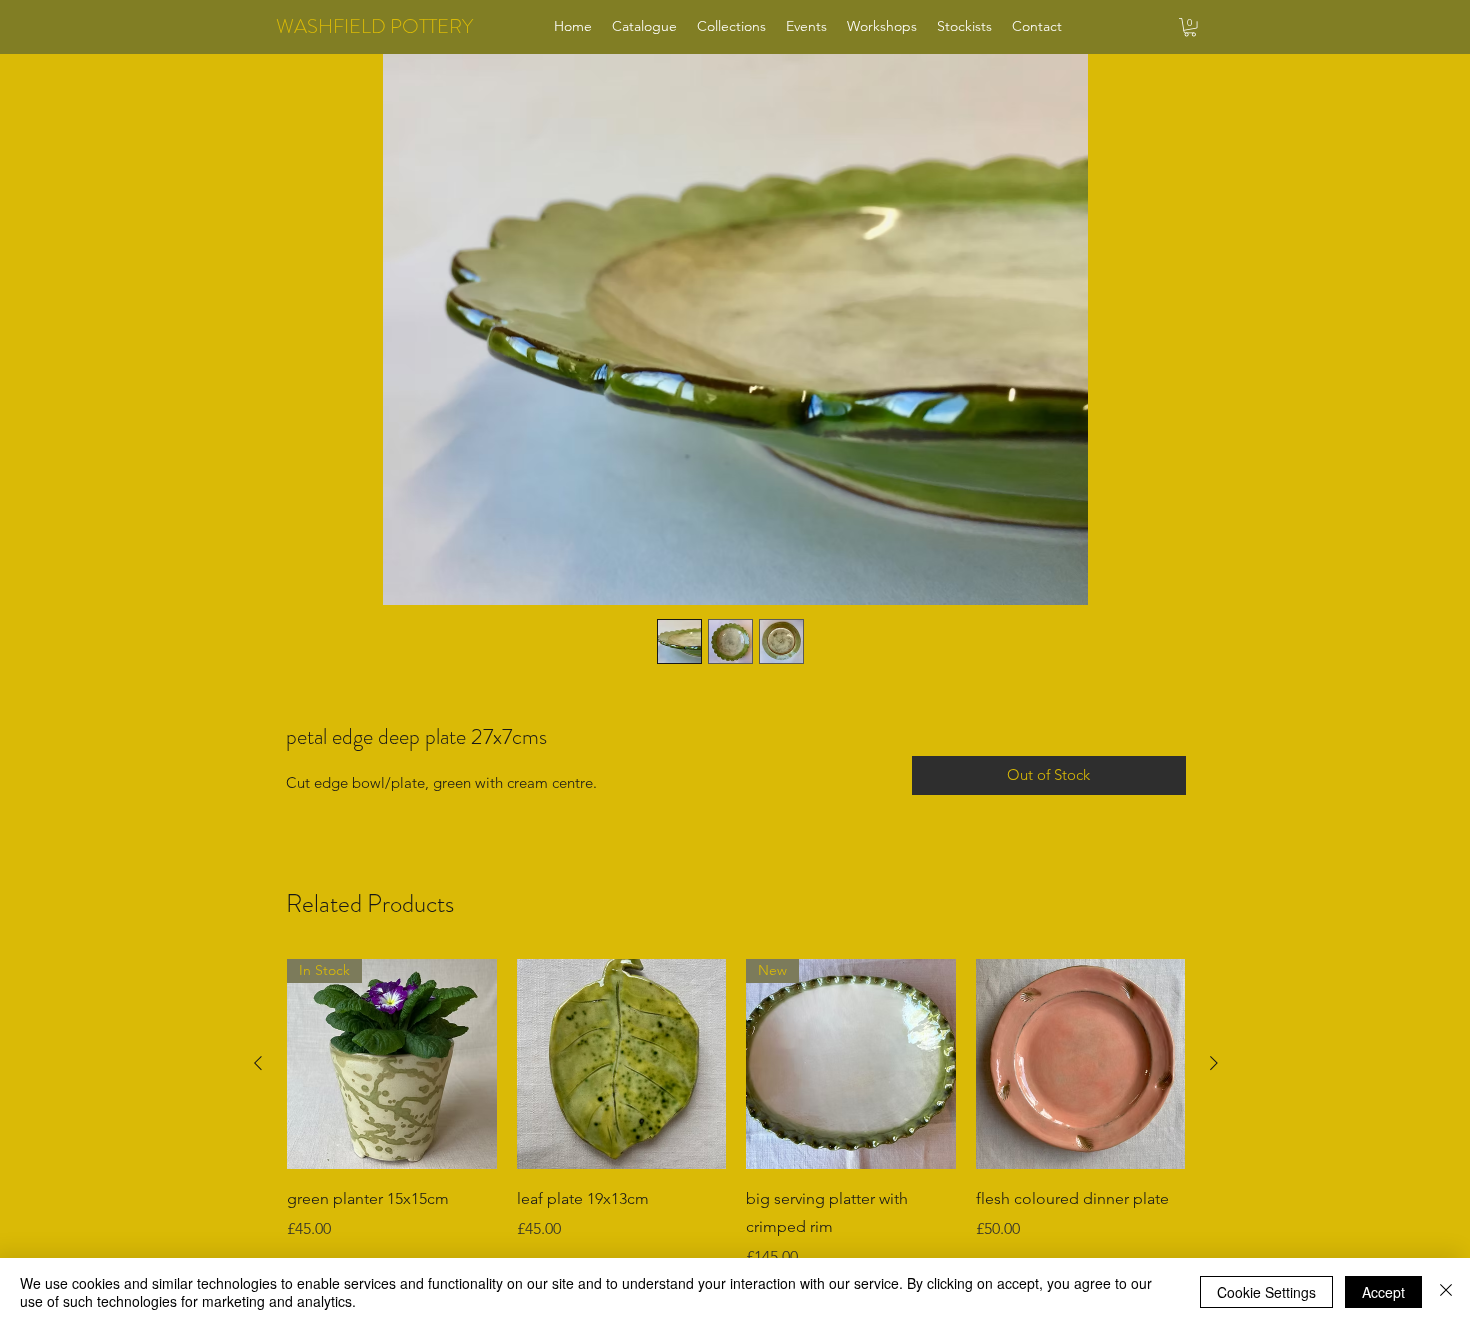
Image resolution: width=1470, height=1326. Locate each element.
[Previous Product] (258, 1063)
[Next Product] (1214, 1063)
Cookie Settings (1266, 1292)
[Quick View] (622, 1064)
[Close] (1446, 1292)
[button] (1190, 27)
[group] (736, 1114)
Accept (1383, 1292)
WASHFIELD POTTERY (374, 26)
